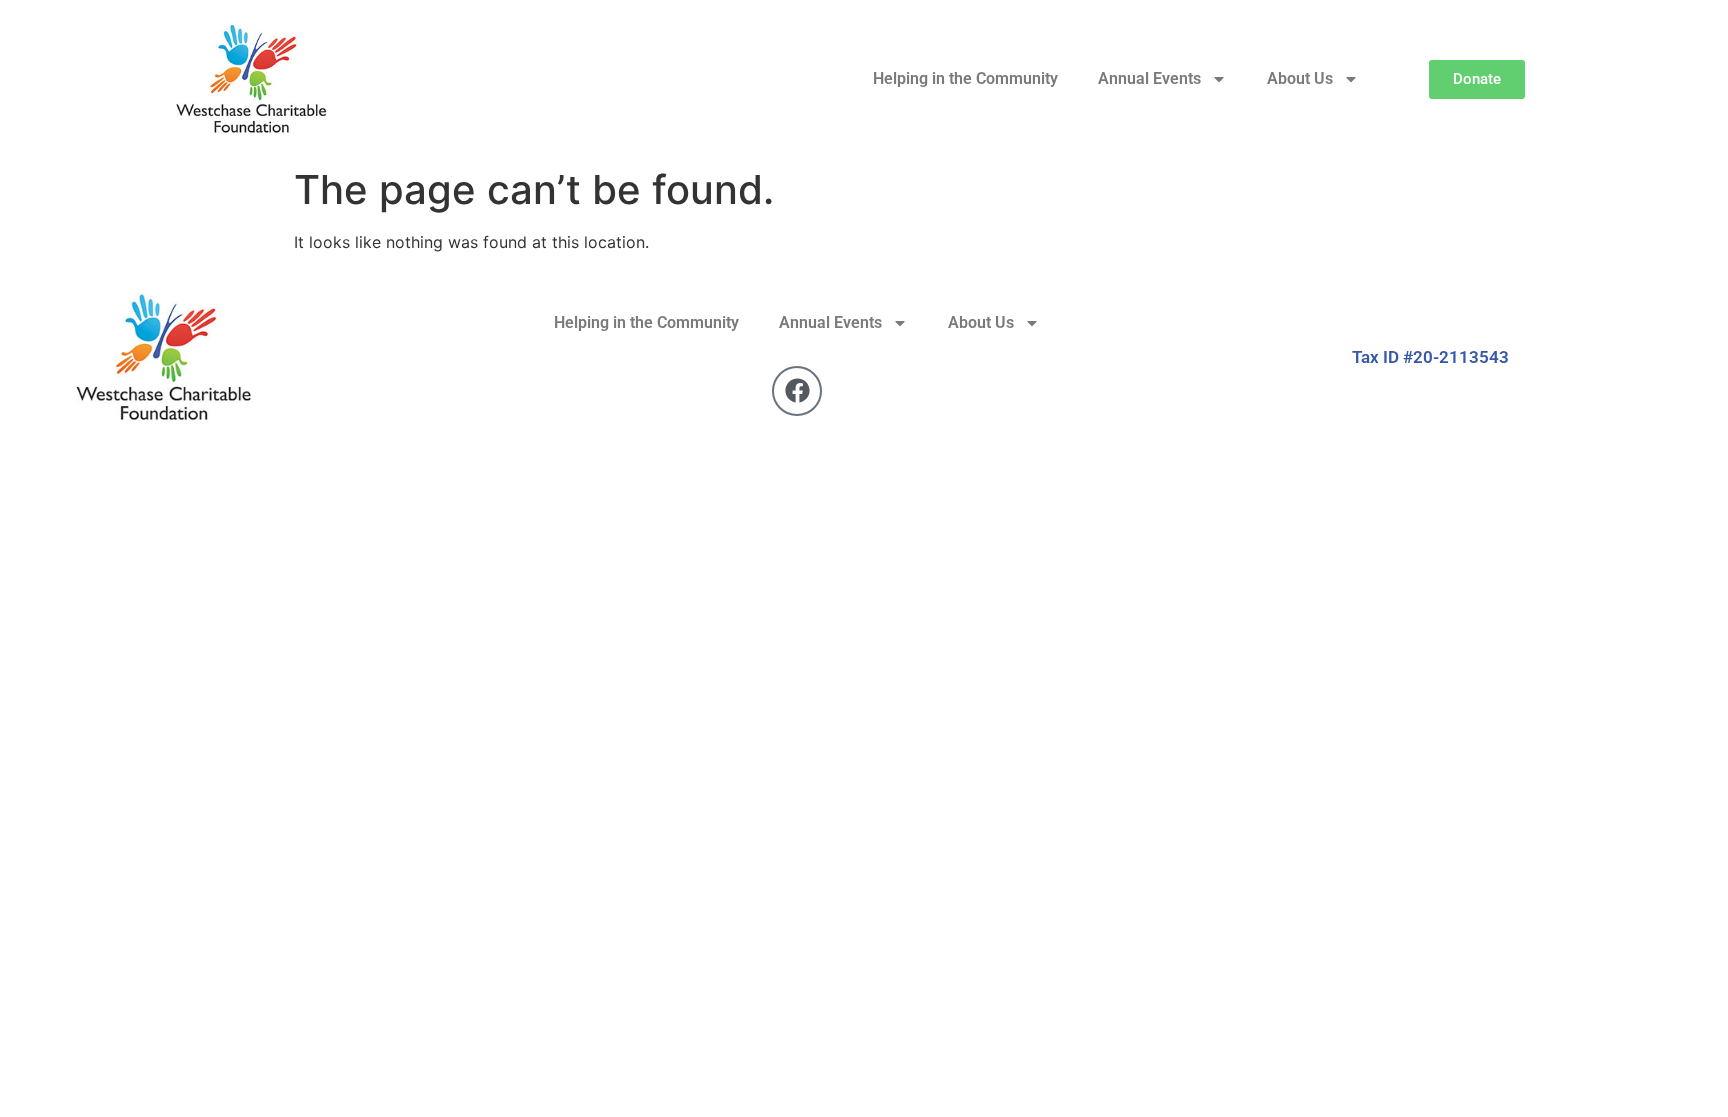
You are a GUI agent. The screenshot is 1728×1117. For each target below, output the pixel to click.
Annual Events (1149, 78)
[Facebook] (797, 391)
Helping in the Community (965, 78)
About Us (1300, 78)
